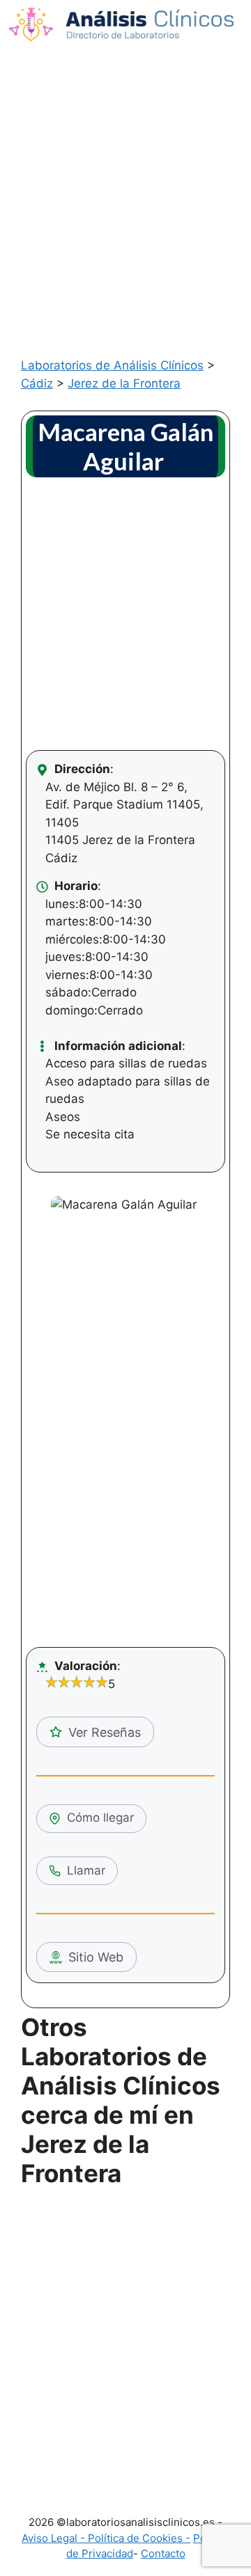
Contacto (163, 2553)
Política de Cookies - (139, 2538)
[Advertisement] (125, 182)
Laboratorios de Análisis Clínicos (112, 365)
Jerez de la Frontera (124, 383)
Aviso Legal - (55, 2538)
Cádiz (37, 383)
